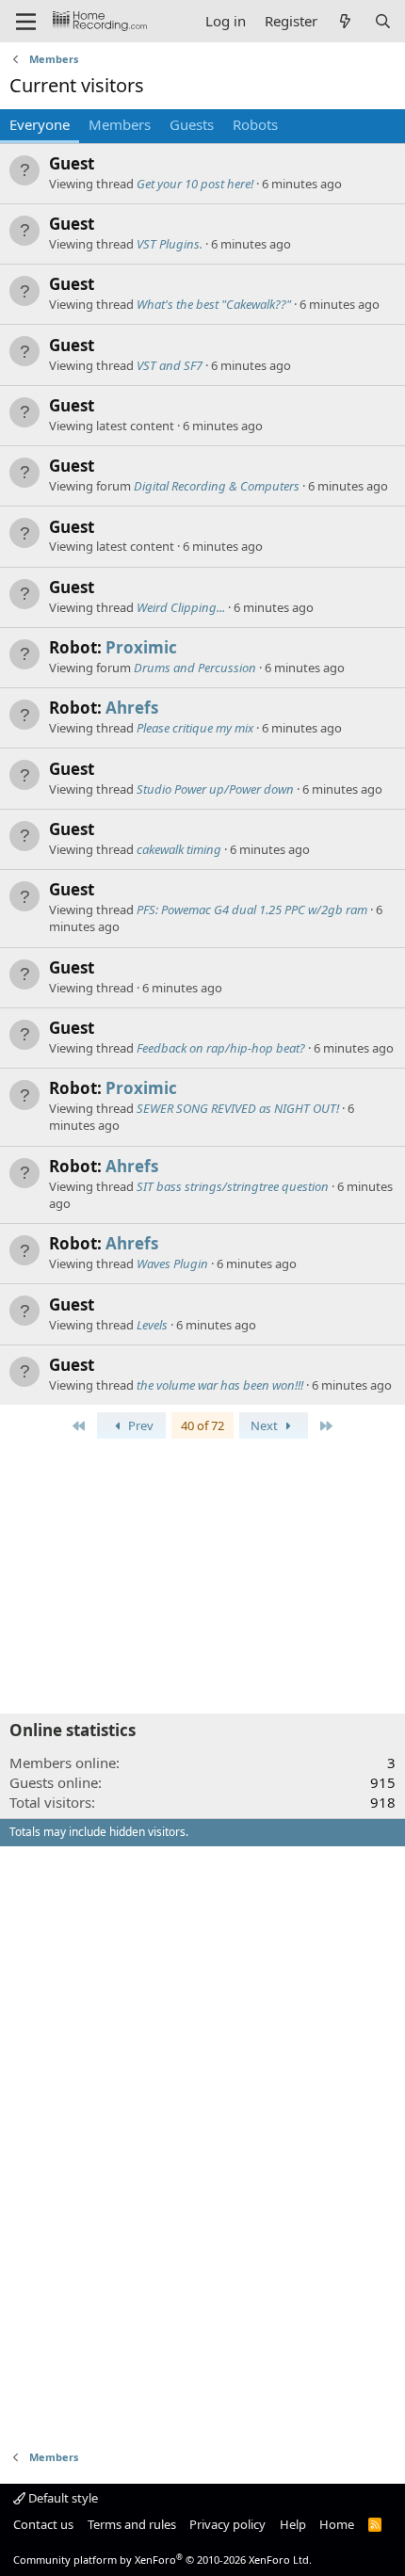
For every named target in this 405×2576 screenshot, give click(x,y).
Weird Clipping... (181, 607)
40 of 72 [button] (202, 1425)
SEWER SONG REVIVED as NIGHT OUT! (238, 1108)
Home (337, 2524)
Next (266, 1425)
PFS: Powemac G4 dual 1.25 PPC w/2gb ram (252, 910)
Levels (152, 1325)
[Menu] (26, 22)
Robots (255, 124)
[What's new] (345, 21)
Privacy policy (227, 2524)
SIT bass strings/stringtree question (233, 1186)
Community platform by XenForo (162, 2560)
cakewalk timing (179, 849)
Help (293, 2524)
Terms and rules (132, 2524)
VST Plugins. (170, 244)
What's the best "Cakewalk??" (214, 304)
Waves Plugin (172, 1264)
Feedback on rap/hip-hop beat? (221, 1048)
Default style (62, 2498)
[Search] (383, 21)
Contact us (43, 2524)
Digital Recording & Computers (217, 486)
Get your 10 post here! (195, 184)
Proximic (141, 647)
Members (120, 124)
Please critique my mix (195, 728)
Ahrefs (132, 708)
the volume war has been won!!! (220, 1385)
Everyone (40, 124)
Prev (139, 1425)
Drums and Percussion (195, 668)
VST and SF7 (170, 365)
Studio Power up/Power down (215, 789)
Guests (192, 124)
